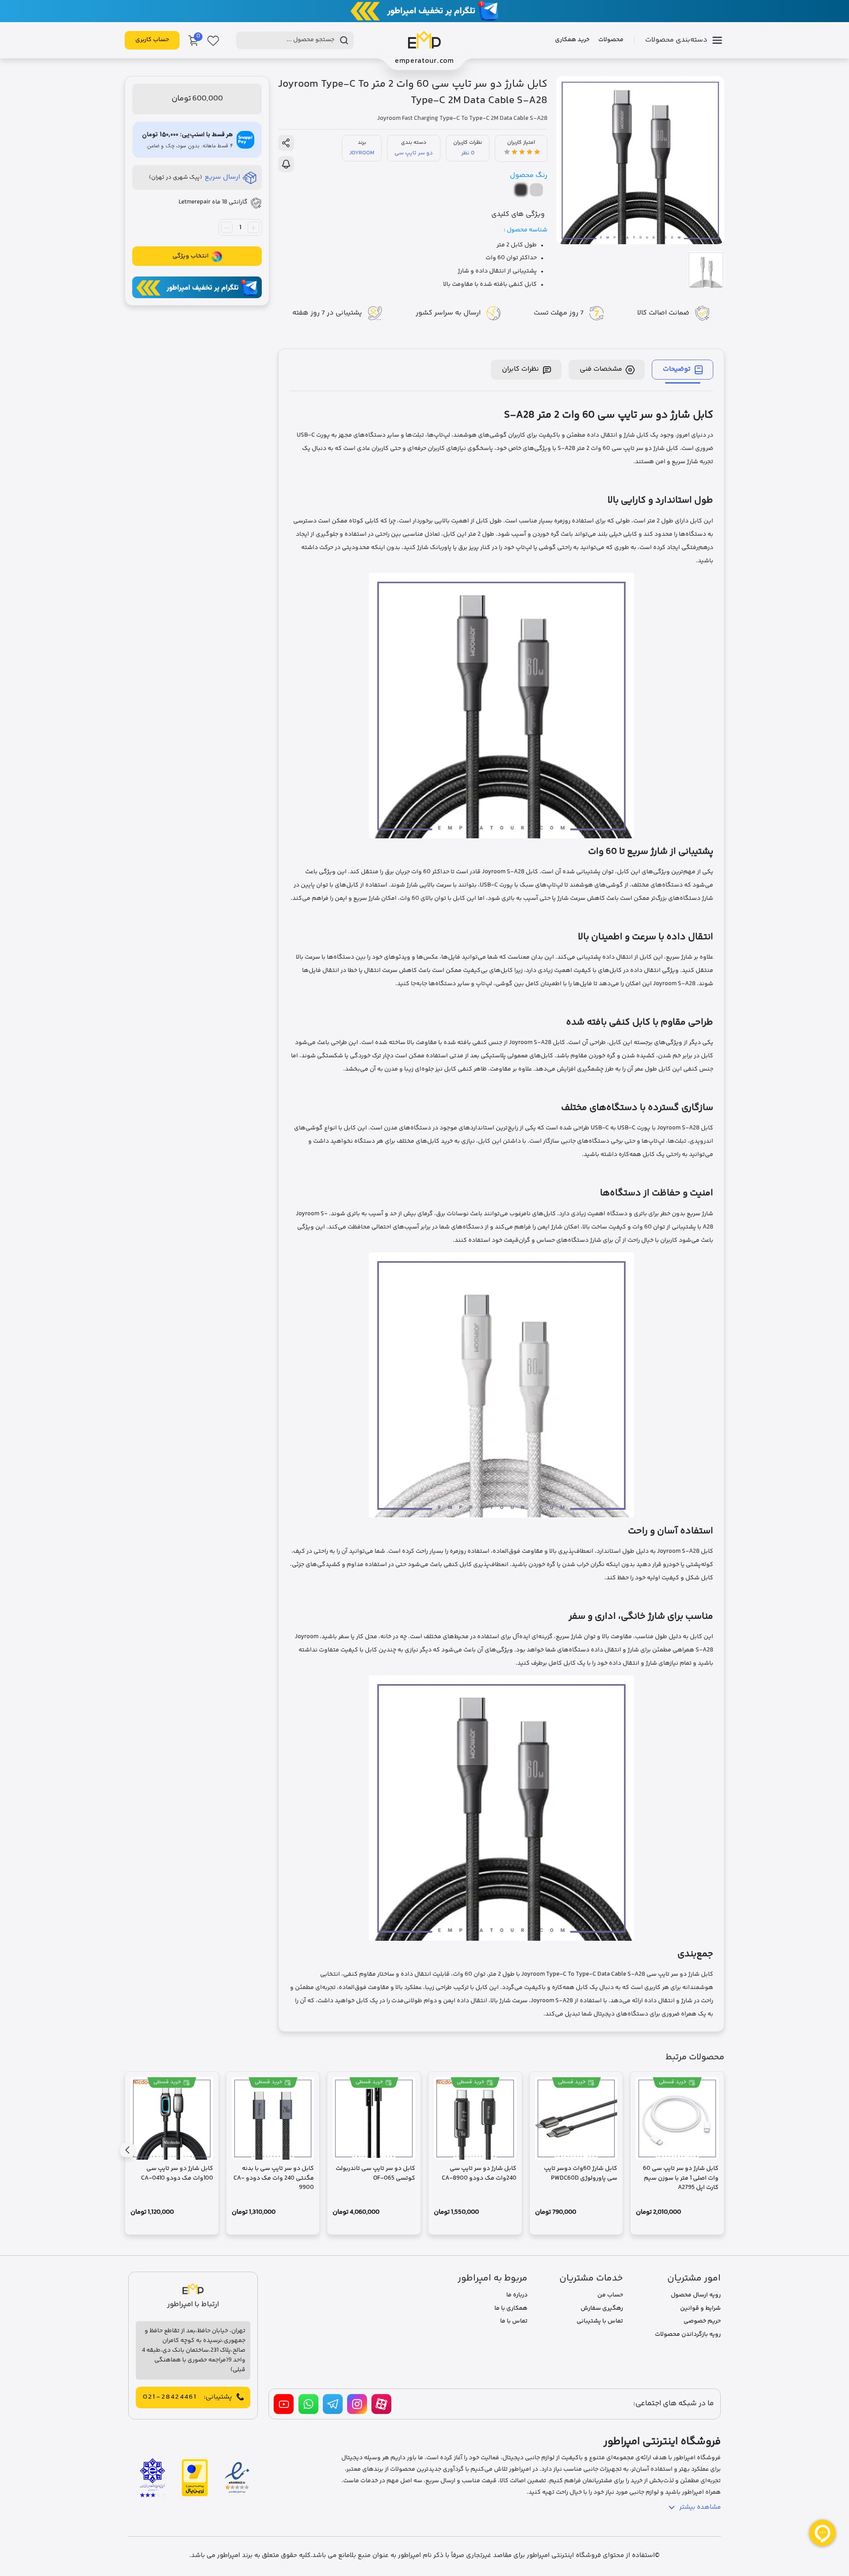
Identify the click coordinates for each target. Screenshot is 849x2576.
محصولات (611, 40)
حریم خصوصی (702, 2321)
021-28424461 (170, 2397)
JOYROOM (362, 153)
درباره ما (517, 2295)
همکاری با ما (511, 2308)
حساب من (610, 2295)
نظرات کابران (520, 369)
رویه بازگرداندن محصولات (688, 2334)
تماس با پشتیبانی (600, 2321)
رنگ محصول (529, 175)
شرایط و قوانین (700, 2308)
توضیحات (677, 369)
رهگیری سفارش (602, 2308)
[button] (127, 2150)
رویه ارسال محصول (696, 2295)
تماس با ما (514, 2321)
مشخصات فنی (601, 369)
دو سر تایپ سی (414, 153)
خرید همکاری (572, 40)
